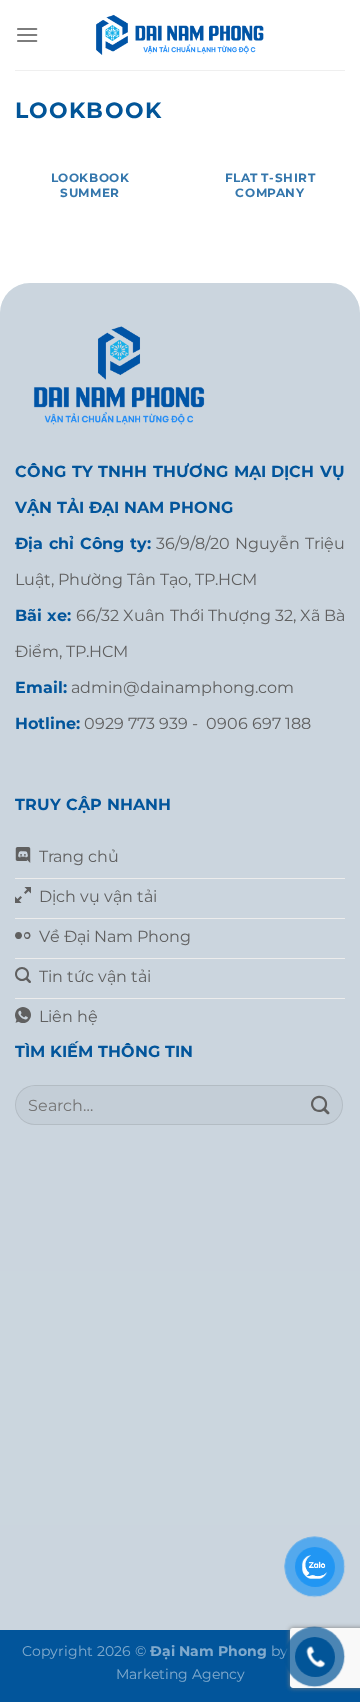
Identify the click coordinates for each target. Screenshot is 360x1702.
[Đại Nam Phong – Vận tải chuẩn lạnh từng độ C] (180, 35)
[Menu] (27, 34)
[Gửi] (321, 1105)
